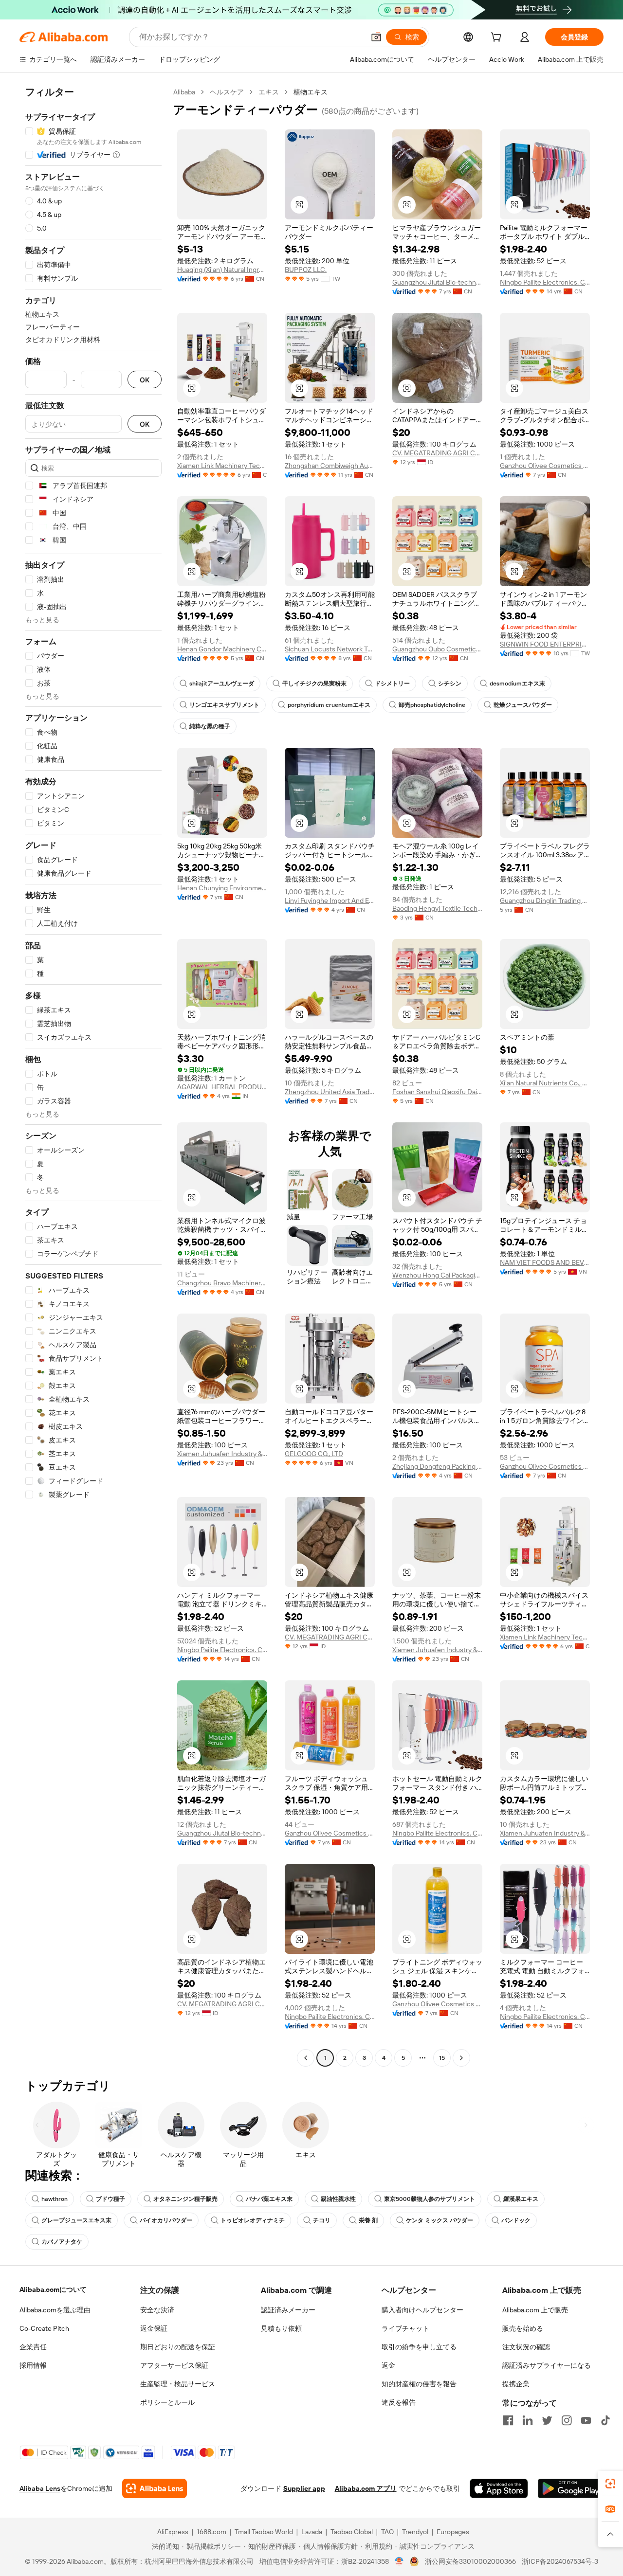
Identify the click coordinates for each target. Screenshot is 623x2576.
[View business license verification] (399, 2561)
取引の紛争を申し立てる (419, 2347)
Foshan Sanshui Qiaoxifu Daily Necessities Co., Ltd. (437, 1092)
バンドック (516, 2220)
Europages (453, 2532)
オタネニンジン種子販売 (185, 2199)
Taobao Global (352, 2532)
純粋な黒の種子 (210, 726)
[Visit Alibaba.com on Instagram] (567, 2420)
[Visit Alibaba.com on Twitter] (547, 2420)
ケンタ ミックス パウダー (440, 2220)
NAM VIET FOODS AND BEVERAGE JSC (545, 1262)
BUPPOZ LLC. (306, 270)
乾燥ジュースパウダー (523, 705)
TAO (387, 2532)
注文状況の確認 (526, 2347)
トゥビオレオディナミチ (253, 2220)
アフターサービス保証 (174, 2365)
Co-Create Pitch (44, 2328)
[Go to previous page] (306, 2058)
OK (145, 380)
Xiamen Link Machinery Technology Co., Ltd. (222, 466)
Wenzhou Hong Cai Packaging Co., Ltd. (437, 1275)
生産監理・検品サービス (178, 2384)
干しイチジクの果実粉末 (314, 684)
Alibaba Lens (40, 2488)
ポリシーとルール (167, 2402)
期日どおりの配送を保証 (178, 2347)
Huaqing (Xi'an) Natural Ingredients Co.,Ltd (222, 270)
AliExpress (173, 2532)
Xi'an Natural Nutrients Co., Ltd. (545, 1083)
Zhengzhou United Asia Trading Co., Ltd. (330, 1092)
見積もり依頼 (281, 2328)
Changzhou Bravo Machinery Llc (222, 1283)
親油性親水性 (338, 2199)
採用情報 (33, 2365)
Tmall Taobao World (264, 2532)
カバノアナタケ (62, 2242)
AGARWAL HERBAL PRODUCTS (222, 1087)
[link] (610, 2484)
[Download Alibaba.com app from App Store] (499, 2488)
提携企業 (516, 2384)
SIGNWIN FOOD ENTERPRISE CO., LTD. (545, 644)
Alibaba (184, 92)
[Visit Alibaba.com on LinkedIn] (528, 2420)
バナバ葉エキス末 (269, 2199)
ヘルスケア (227, 92)
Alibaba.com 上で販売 (535, 2310)
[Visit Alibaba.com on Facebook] (508, 2420)
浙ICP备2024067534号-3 (560, 2561)
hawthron (55, 2199)
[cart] (498, 38)
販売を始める (523, 2328)
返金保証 (154, 2328)
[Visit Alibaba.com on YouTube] (586, 2420)
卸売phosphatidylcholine (432, 705)
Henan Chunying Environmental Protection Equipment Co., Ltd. (222, 888)
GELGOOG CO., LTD (314, 1454)
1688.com (211, 2532)
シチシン (450, 684)
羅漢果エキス (521, 2199)
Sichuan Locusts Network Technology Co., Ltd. (330, 649)
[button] (376, 37)
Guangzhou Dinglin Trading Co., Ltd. (545, 901)
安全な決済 (157, 2310)
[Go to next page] (461, 2058)
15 (442, 2058)
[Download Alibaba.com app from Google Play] (571, 2488)
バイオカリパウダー (166, 2220)
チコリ (322, 2220)
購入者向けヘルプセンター (422, 2310)
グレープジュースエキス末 (76, 2220)
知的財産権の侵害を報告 (419, 2384)
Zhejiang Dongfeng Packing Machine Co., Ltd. (437, 1466)
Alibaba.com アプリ (366, 2488)
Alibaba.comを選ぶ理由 (55, 2310)
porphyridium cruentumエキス (329, 705)
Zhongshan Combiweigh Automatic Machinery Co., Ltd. (330, 466)
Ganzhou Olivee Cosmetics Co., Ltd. (545, 466)
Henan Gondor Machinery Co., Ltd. (222, 649)
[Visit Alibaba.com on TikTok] (605, 2420)
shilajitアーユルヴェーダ (222, 684)
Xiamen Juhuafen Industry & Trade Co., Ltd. (222, 1454)
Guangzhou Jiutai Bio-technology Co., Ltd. (437, 282)
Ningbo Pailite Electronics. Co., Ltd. (545, 282)
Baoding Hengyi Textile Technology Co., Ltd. (437, 908)
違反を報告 (399, 2402)
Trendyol (415, 2532)
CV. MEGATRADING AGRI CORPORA (437, 453)
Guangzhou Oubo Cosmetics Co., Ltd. (437, 649)
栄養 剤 (368, 2220)
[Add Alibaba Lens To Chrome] (155, 2488)
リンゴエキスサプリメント (224, 705)
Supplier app (304, 2488)
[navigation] (93, 1076)
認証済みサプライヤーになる (547, 2365)
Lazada (312, 2532)
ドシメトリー (392, 684)
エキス (269, 92)
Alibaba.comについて (53, 2289)
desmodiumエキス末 (517, 684)
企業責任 (33, 2347)
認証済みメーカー (288, 2310)
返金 (388, 2365)
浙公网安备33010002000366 (470, 2561)
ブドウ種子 (110, 2199)
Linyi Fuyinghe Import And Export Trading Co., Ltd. (330, 901)
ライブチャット (405, 2328)
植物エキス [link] (311, 92)
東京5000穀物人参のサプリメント (430, 2199)
